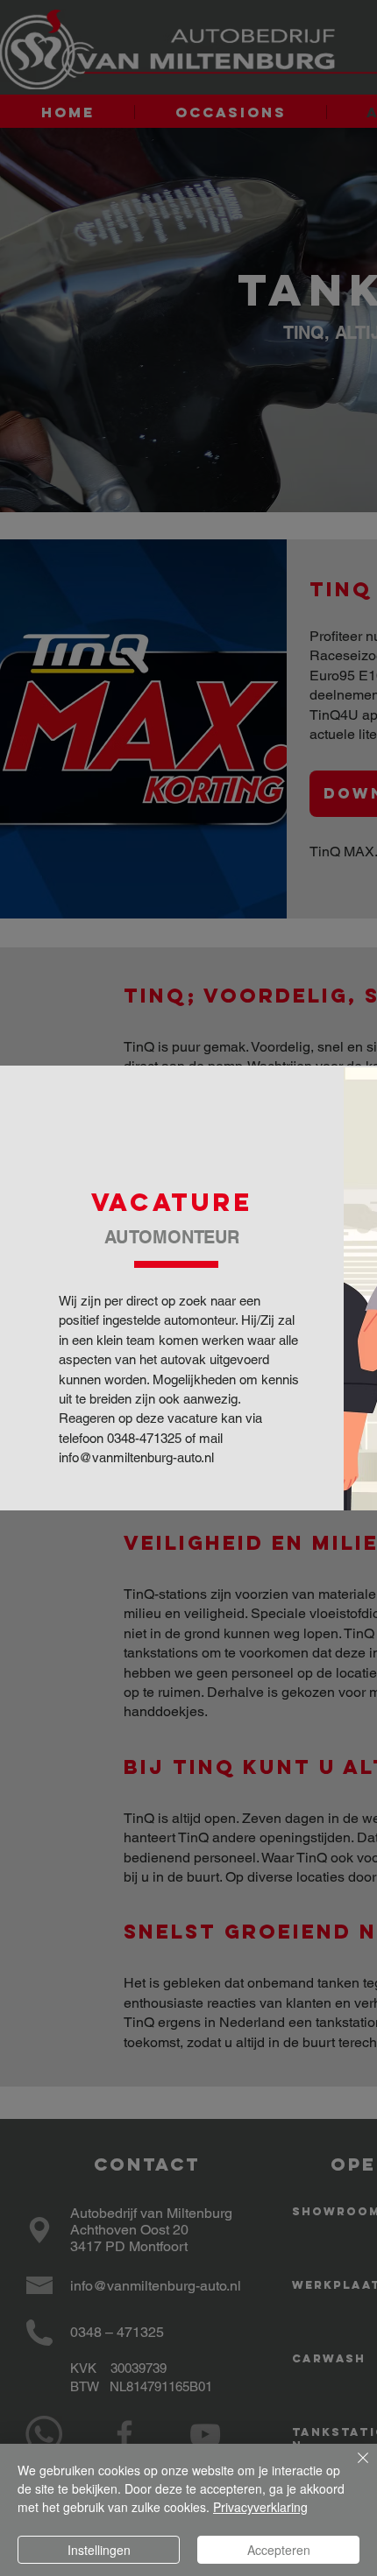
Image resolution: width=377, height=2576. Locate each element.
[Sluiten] (352, 2468)
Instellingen (99, 2550)
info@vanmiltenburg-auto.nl (136, 1457)
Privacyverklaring (260, 2507)
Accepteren (279, 2550)
